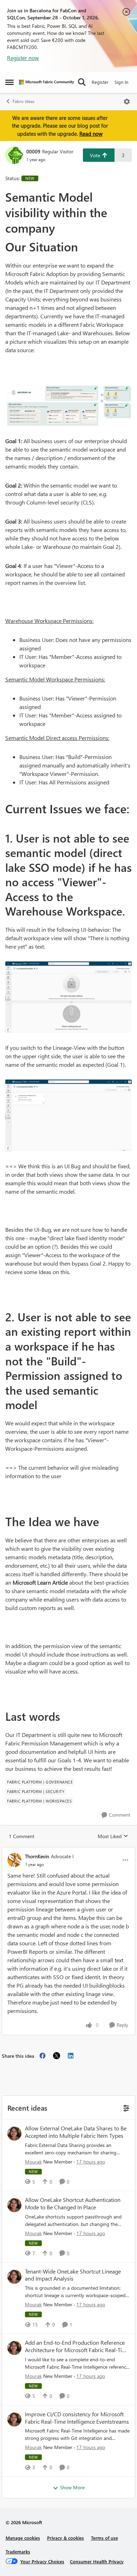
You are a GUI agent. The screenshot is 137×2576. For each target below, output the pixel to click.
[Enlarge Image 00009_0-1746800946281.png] (68, 405)
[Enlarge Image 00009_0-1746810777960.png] (68, 997)
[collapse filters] (125, 2107)
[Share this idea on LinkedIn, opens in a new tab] (71, 2056)
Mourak (33, 2162)
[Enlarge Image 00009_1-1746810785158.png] (68, 1115)
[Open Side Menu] (9, 82)
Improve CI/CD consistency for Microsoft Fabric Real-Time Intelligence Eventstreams (77, 2418)
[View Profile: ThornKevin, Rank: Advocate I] (14, 1860)
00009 (33, 151)
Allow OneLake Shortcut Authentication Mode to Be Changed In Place (73, 2204)
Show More (72, 2487)
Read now (91, 134)
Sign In (121, 82)
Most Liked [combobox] (113, 1836)
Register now (23, 58)
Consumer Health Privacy (97, 2561)
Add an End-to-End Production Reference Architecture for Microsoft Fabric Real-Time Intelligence (77, 2346)
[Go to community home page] (47, 82)
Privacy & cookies (66, 2538)
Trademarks (18, 2551)
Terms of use (105, 2538)
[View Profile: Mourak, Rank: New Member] (14, 2134)
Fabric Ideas (24, 101)
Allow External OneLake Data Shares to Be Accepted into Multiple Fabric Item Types (76, 2132)
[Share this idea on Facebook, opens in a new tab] (43, 2056)
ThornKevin (37, 1856)
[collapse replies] (68, 1850)
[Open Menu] (127, 102)
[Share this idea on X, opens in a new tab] (57, 2056)
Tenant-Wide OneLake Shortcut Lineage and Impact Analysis (73, 2275)
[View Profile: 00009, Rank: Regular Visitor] (14, 155)
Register (100, 82)
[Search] (82, 82)
